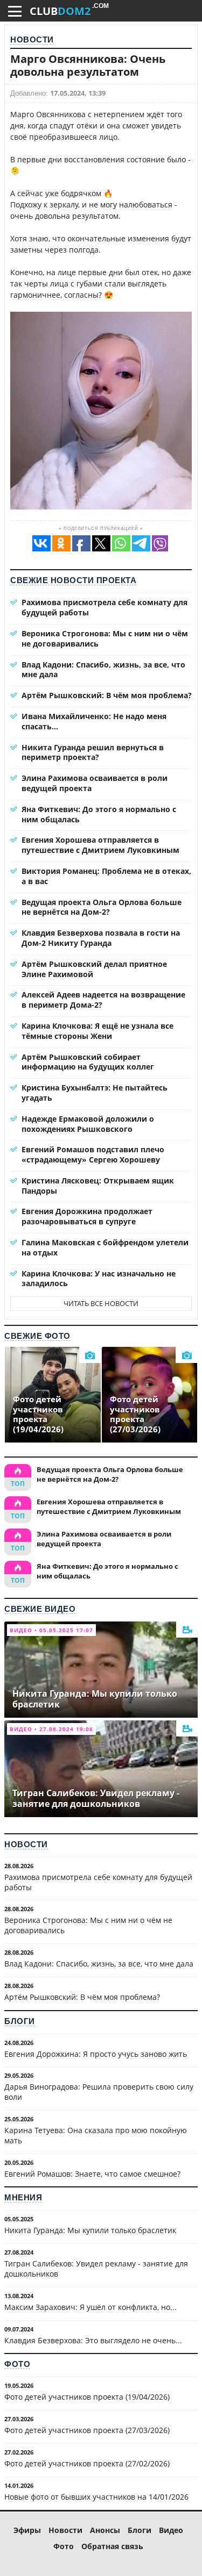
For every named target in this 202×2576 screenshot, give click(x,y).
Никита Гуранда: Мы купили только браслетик (90, 2230)
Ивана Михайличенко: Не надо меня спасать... (94, 721)
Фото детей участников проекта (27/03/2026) (87, 2430)
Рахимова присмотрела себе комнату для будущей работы (105, 607)
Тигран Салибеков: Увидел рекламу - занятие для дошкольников (96, 2269)
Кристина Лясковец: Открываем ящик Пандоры (98, 1186)
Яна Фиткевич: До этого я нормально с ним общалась (99, 814)
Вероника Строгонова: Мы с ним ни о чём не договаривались (105, 638)
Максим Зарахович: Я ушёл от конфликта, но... (90, 2307)
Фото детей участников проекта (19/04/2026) (87, 2397)
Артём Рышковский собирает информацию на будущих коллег (88, 1062)
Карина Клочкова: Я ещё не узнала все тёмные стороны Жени (97, 1031)
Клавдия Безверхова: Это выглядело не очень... (93, 2340)
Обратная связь (112, 2546)
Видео (171, 2530)
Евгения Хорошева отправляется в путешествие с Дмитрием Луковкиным (100, 845)
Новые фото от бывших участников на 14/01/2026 (96, 2497)
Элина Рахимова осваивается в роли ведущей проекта (95, 783)
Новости (32, 40)
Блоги (20, 2021)
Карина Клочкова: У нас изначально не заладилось (99, 1279)
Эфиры (27, 2530)
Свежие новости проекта (73, 580)
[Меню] (15, 11)
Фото (17, 2364)
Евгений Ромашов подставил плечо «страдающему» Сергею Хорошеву (93, 1154)
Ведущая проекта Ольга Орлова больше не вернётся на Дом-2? (102, 907)
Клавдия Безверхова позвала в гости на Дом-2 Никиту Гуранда (101, 938)
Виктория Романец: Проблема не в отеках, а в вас (106, 876)
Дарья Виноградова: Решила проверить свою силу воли (99, 2092)
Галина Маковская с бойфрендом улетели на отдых (105, 1247)
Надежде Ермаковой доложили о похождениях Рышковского (88, 1124)
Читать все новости (101, 1303)
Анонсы (105, 2530)
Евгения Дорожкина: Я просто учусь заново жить (96, 2054)
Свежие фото (37, 1336)
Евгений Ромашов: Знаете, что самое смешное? (92, 2174)
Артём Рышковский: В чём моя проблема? (107, 695)
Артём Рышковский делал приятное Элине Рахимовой (94, 969)
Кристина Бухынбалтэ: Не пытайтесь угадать (95, 1093)
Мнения (23, 2197)
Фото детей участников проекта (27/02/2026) (87, 2463)
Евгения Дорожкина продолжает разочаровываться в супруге (87, 1216)
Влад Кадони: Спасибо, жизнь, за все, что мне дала (103, 670)
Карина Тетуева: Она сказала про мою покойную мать (96, 2135)
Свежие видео (40, 1609)
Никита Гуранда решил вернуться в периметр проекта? (93, 752)
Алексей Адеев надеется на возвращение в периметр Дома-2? (103, 1000)
